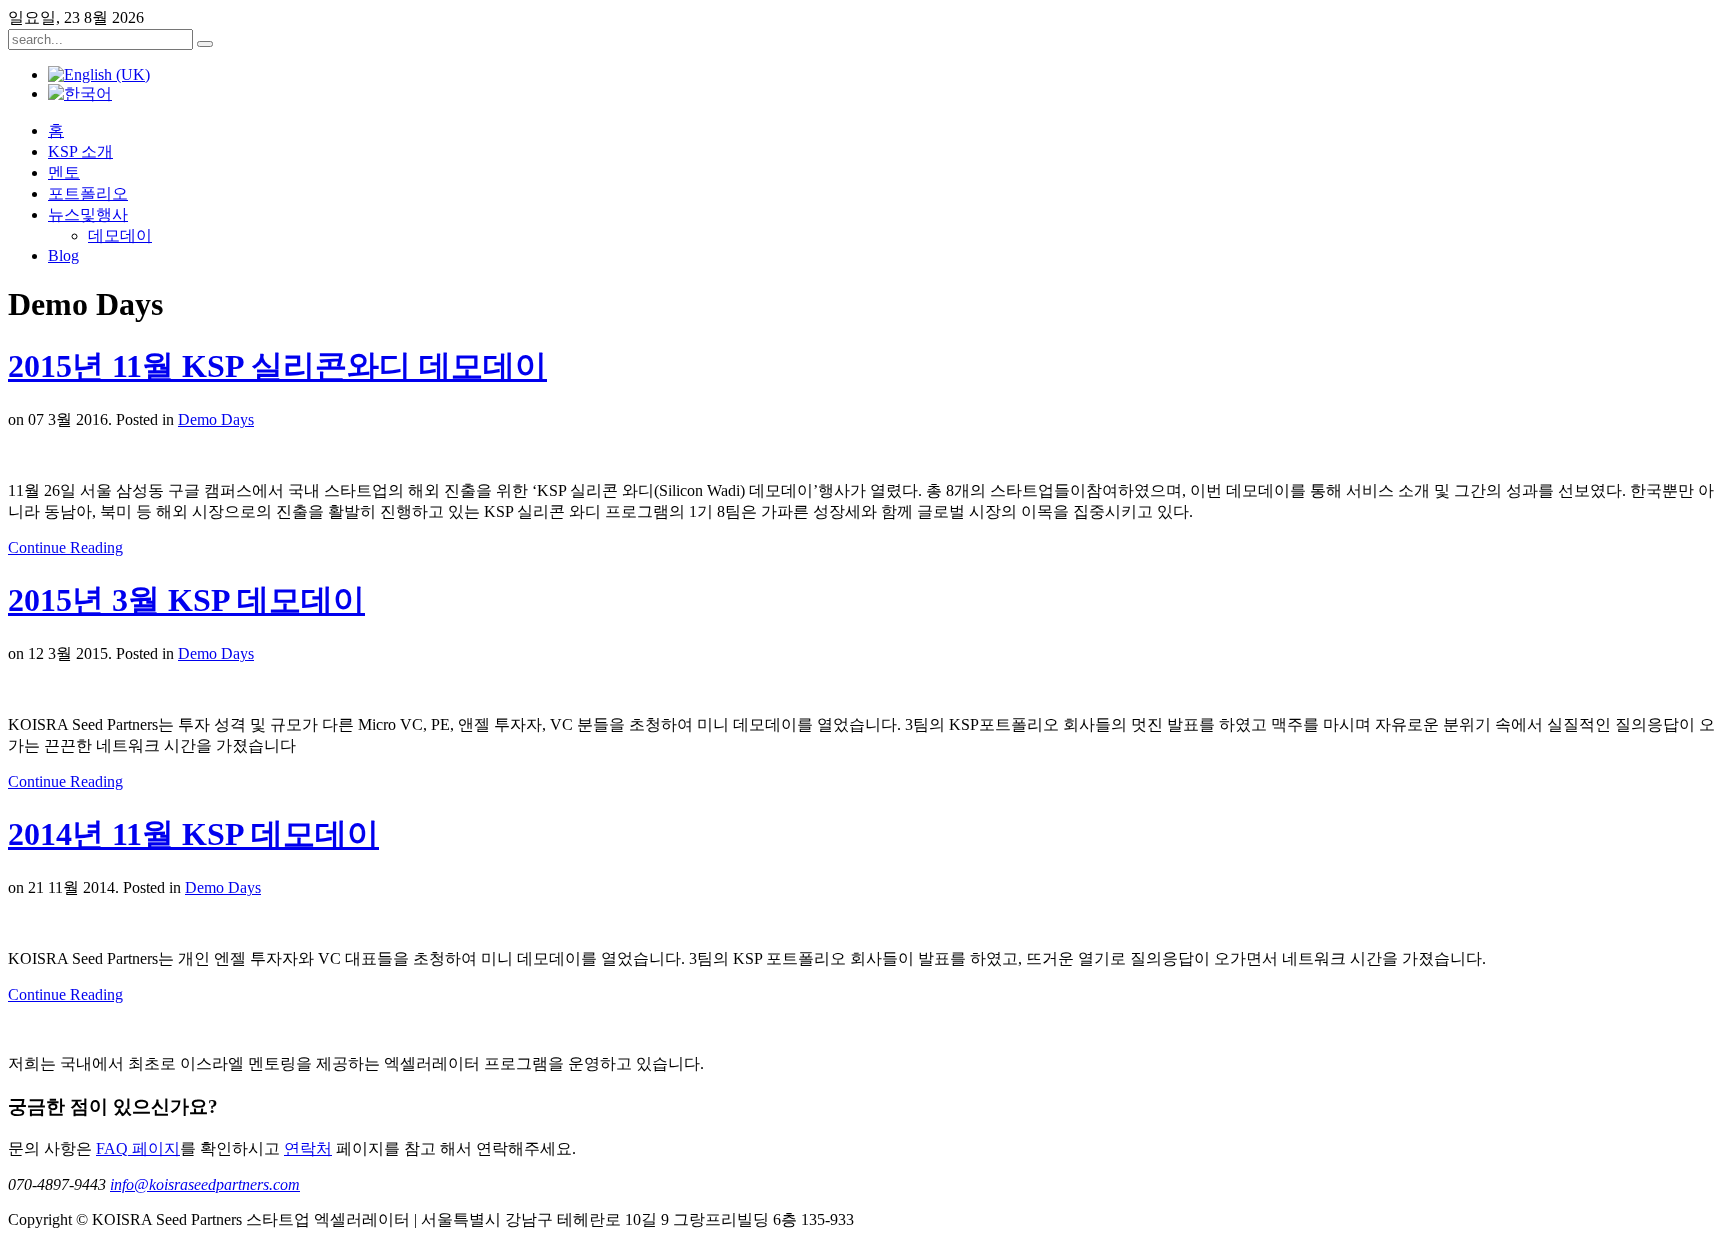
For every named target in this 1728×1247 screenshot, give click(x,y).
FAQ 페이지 (138, 1148)
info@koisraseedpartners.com (205, 1184)
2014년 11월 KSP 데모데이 (193, 834)
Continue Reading (65, 547)
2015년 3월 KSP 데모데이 (186, 600)
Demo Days (216, 419)
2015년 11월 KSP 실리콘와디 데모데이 (277, 366)
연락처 (308, 1148)
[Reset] (205, 44)
